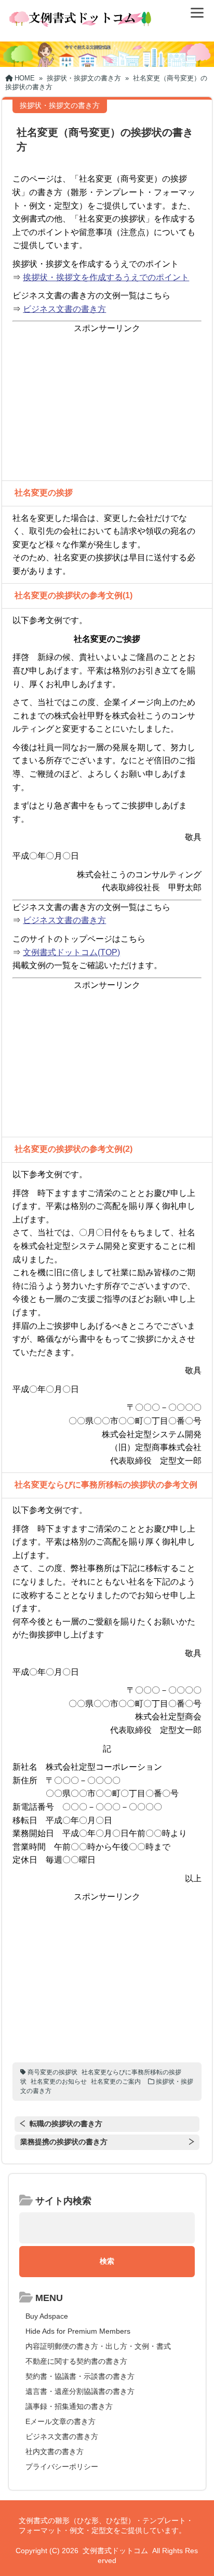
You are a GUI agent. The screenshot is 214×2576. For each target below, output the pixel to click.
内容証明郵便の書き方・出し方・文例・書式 (98, 2346)
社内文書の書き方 (55, 2451)
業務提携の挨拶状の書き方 (64, 2142)
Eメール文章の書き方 (61, 2421)
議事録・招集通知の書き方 (69, 2406)
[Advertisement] (107, 408)
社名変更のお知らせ (59, 2082)
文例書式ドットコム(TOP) (71, 952)
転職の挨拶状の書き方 (66, 2124)
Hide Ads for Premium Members (78, 2331)
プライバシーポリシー (62, 2467)
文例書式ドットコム (115, 2551)
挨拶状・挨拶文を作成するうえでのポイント (106, 277)
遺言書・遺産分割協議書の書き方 (80, 2391)
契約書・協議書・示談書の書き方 (80, 2376)
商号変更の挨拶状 (52, 2072)
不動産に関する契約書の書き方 (76, 2361)
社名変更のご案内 (116, 2082)
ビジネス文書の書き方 (64, 309)
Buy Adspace (47, 2316)
